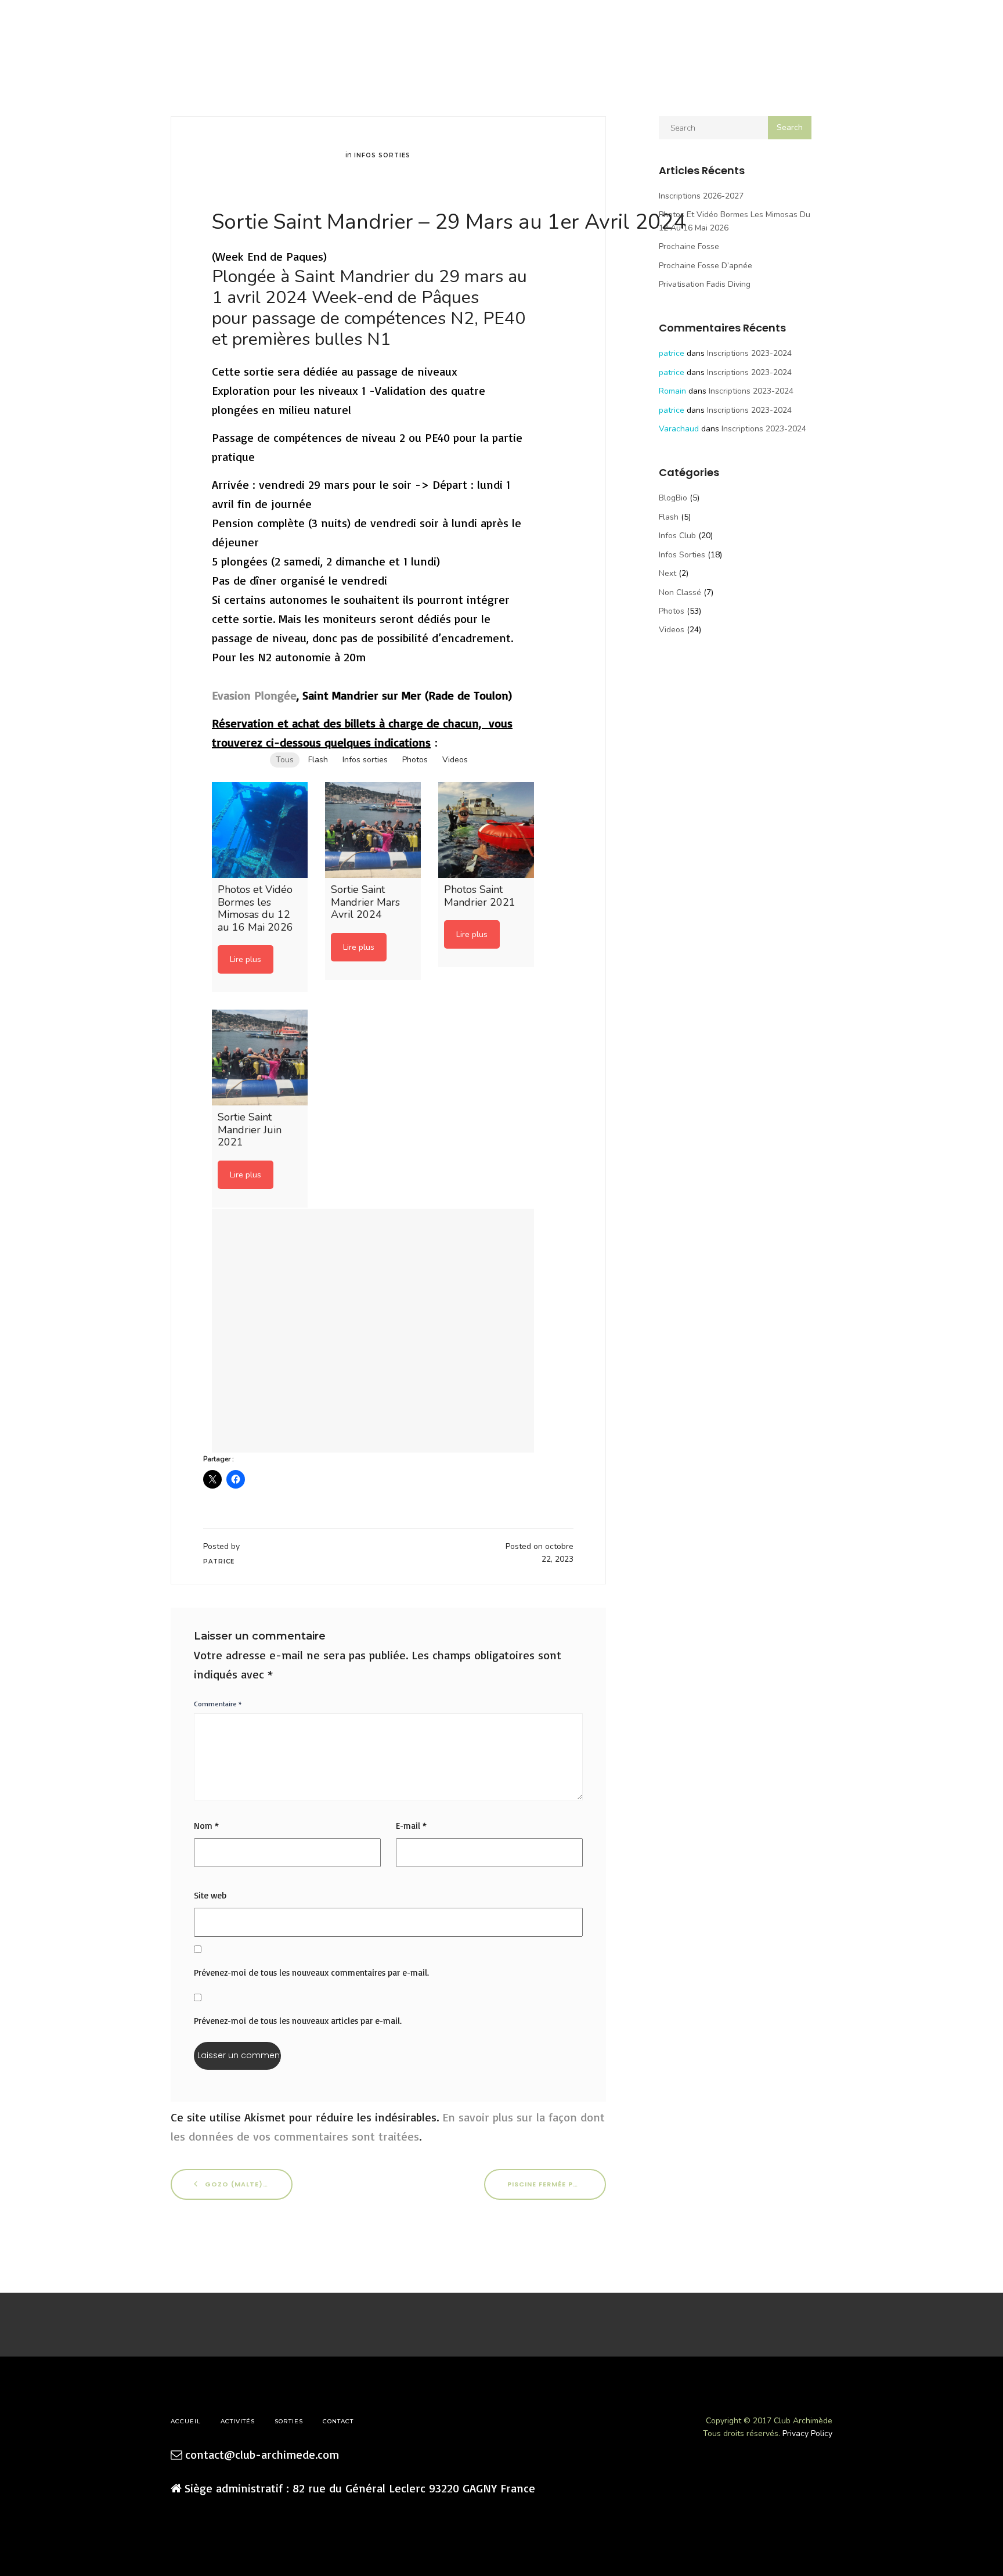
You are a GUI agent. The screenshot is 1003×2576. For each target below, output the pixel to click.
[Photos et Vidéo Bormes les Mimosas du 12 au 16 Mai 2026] (260, 830)
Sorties (175, 29)
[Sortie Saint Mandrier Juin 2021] (260, 1058)
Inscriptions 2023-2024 (749, 353)
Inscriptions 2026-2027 (701, 196)
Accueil (44, 29)
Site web (210, 1895)
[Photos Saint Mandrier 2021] (486, 830)
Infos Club (677, 536)
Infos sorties (382, 155)
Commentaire (218, 1704)
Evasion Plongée (254, 695)
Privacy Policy (807, 2433)
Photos (672, 611)
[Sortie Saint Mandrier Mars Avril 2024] (373, 830)
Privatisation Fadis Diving (705, 284)
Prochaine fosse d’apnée (706, 266)
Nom (206, 1826)
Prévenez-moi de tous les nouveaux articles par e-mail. (298, 2021)
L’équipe (133, 29)
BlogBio (673, 498)
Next (668, 573)
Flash (669, 517)
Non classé (680, 592)
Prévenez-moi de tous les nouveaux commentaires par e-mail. (311, 1972)
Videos (672, 630)
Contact (390, 29)
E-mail (411, 1826)
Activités (88, 29)
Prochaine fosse (689, 246)
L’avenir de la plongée (277, 29)
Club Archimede (501, 23)
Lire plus (246, 959)
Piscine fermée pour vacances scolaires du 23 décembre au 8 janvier (557, 2184)
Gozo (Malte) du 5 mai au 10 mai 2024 (248, 2184)
